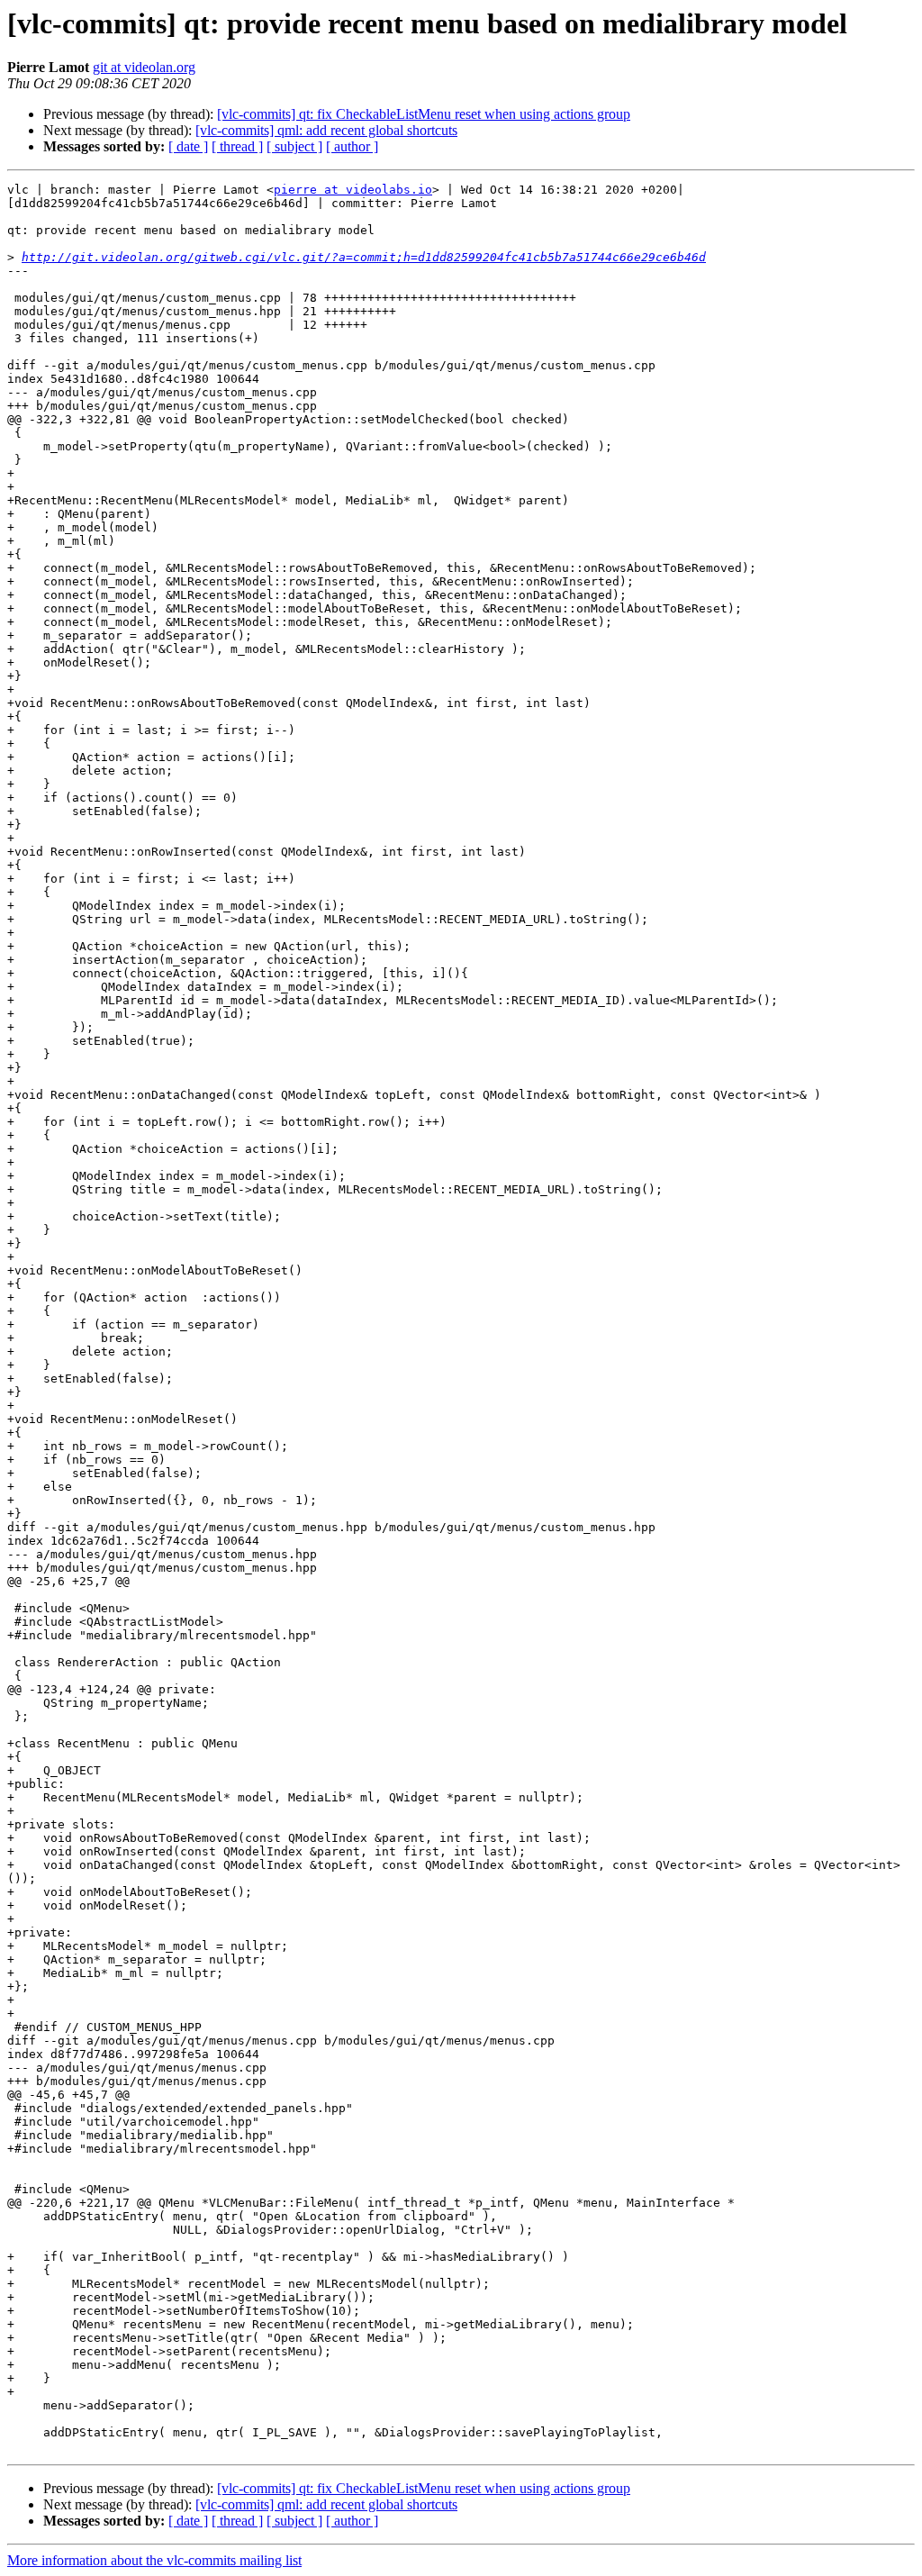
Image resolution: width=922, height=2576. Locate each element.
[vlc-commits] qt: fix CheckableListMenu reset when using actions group (424, 114)
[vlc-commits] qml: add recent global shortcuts (326, 130)
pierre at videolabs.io (353, 190)
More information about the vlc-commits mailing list (154, 2560)
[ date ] (188, 146)
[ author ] (352, 146)
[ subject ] (294, 146)
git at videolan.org (144, 67)
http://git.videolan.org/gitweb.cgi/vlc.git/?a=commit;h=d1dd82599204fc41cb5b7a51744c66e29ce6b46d (364, 257)
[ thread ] (237, 146)
